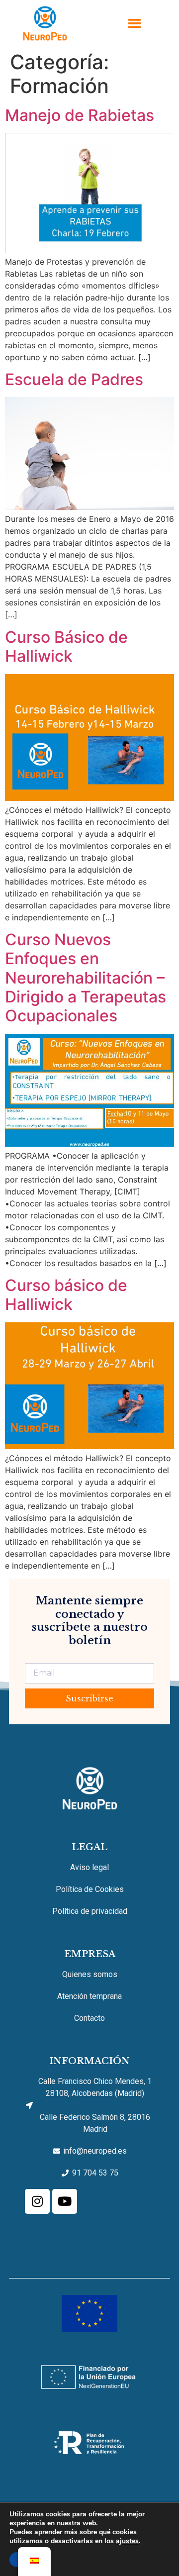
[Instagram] (37, 2201)
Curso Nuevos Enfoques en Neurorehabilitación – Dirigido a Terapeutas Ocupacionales (86, 978)
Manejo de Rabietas (80, 115)
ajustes (127, 2541)
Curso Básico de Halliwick (66, 646)
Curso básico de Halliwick (66, 1295)
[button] (134, 23)
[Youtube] (65, 2201)
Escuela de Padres (74, 379)
